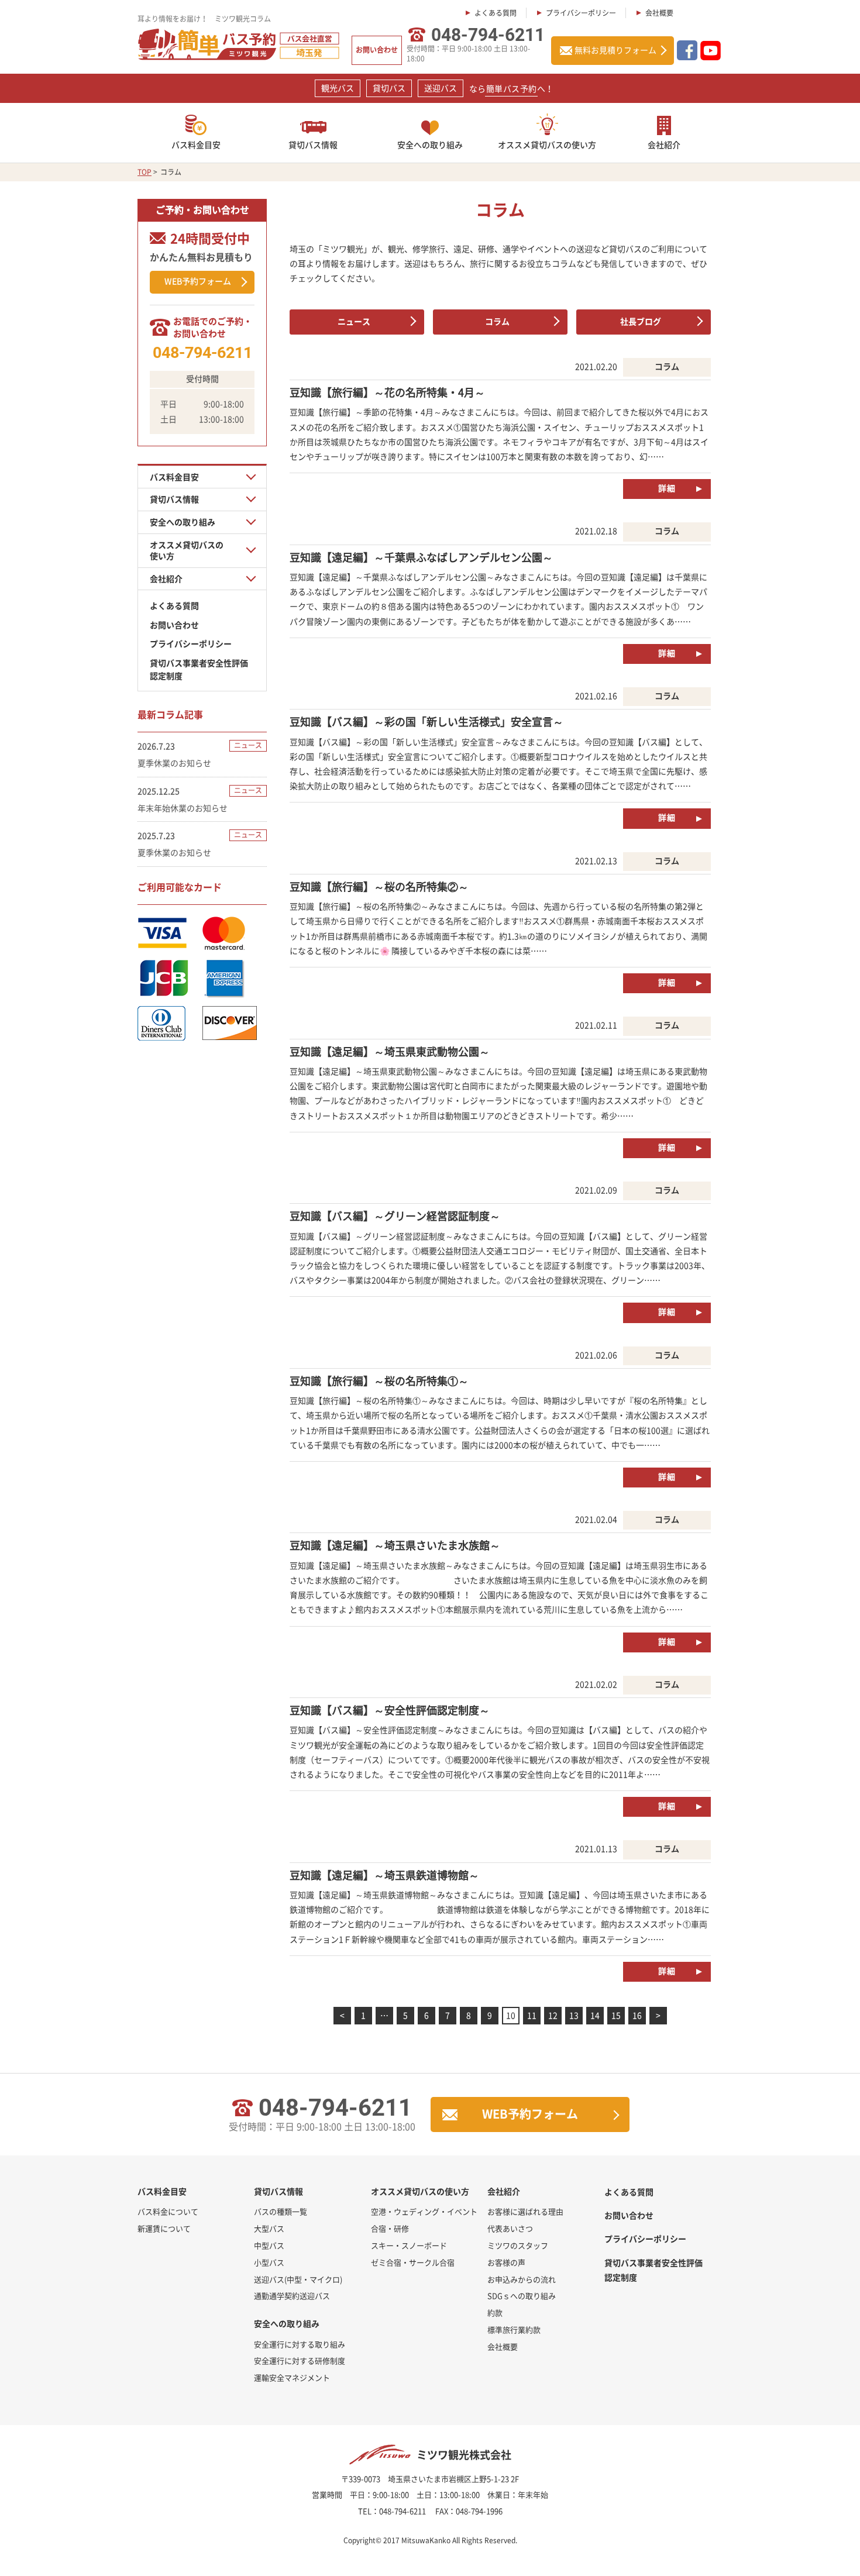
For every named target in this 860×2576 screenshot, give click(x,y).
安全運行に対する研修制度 (300, 2360)
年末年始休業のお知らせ (183, 808)
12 (553, 2015)
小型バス (269, 2262)
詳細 (667, 488)
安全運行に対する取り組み (300, 2344)
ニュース (354, 321)
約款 (495, 2312)
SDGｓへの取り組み (522, 2296)
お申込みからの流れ (522, 2279)
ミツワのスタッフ (518, 2245)
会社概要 (659, 13)
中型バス (269, 2245)
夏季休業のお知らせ (174, 763)
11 (532, 2015)
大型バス (269, 2228)
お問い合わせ (377, 50)
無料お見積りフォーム (615, 50)
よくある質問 (496, 13)
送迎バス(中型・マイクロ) (298, 2279)
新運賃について (164, 2228)
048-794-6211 (488, 35)
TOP (145, 172)
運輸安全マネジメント (292, 2377)
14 (595, 2015)
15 (616, 2015)
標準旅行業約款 (514, 2329)
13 (574, 2015)
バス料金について (168, 2211)
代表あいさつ (510, 2228)
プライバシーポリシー (581, 13)
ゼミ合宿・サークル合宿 (413, 2262)
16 (637, 2015)
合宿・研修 (390, 2228)
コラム (497, 321)
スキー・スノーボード (409, 2245)
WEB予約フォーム (198, 281)
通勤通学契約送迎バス (292, 2296)
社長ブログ (641, 321)
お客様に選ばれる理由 (525, 2211)
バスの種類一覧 (281, 2211)
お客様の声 (506, 2262)
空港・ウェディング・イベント (424, 2211)
